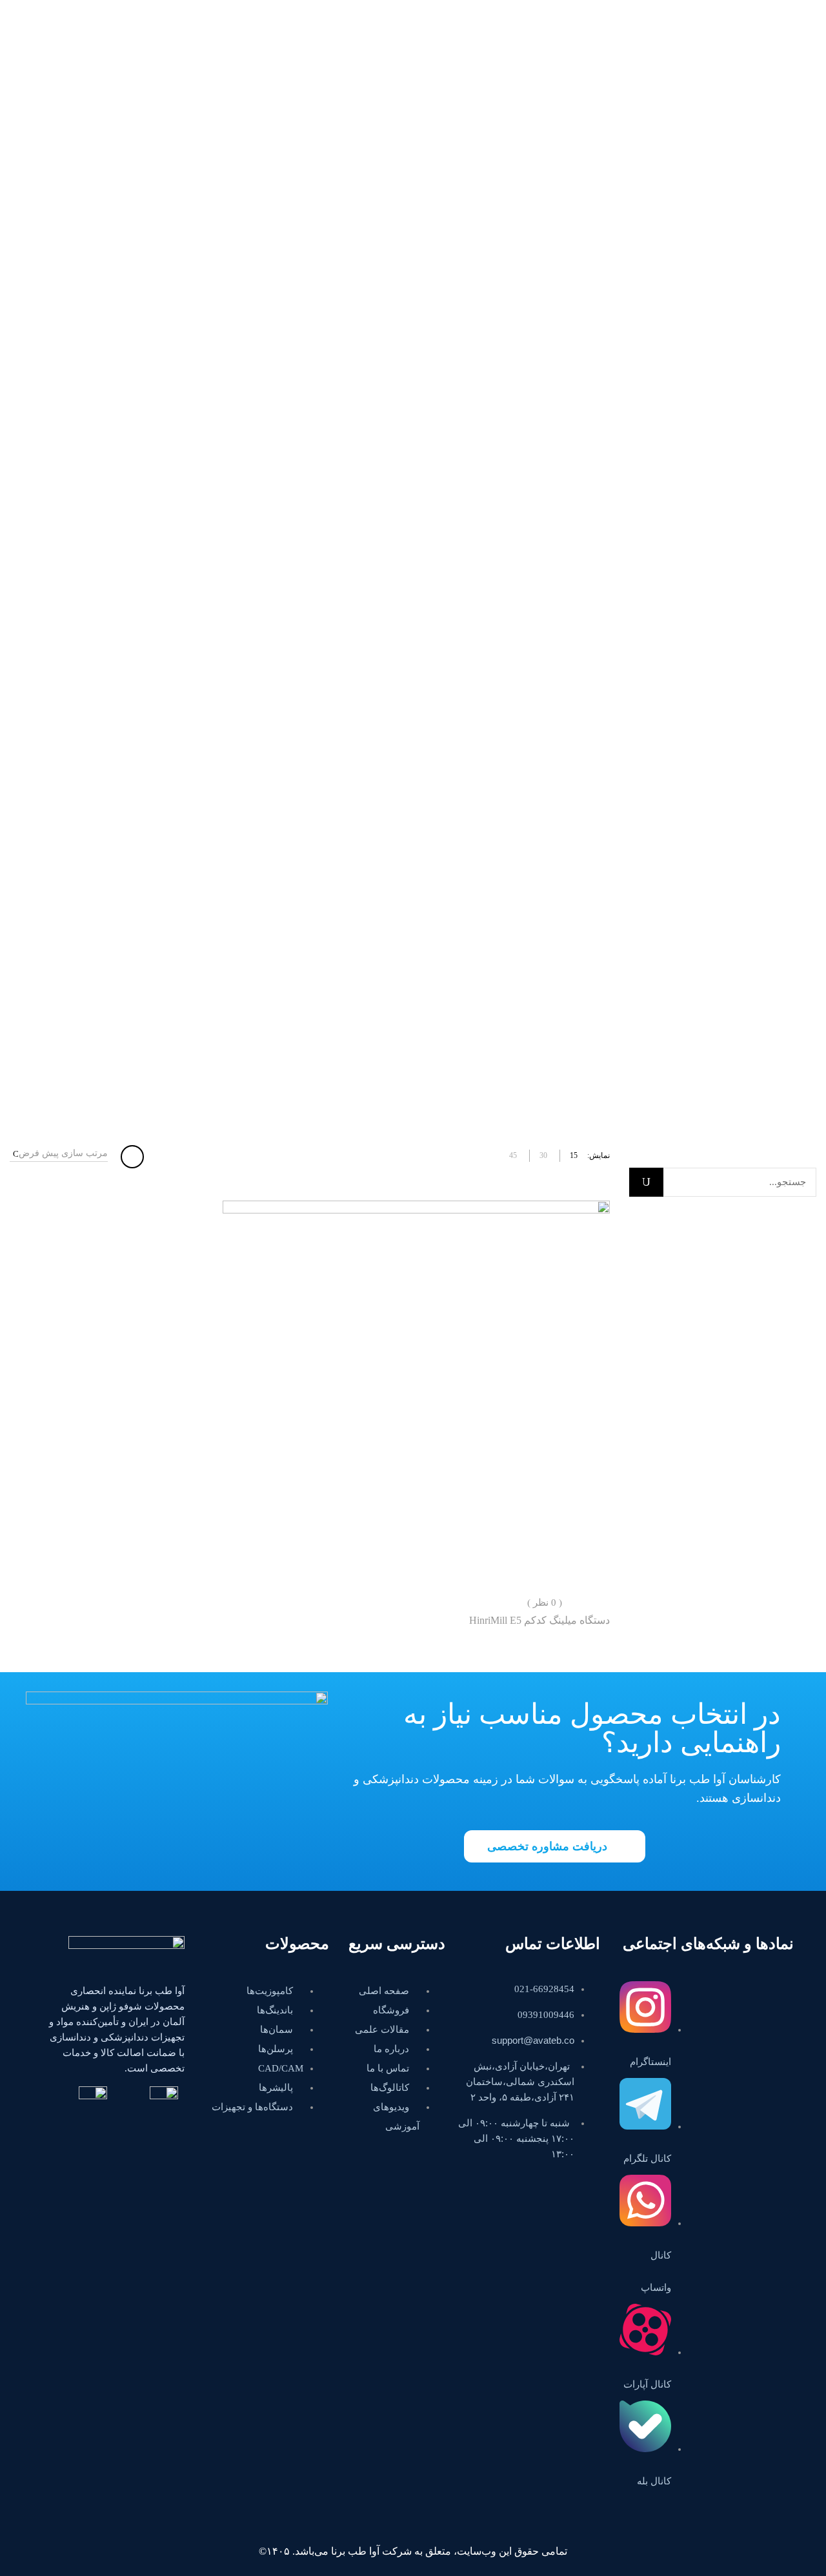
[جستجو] (646, 1182)
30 (543, 1155)
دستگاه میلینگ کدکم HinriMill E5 (539, 1620)
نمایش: (599, 1155)
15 (574, 1155)
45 (513, 1155)
